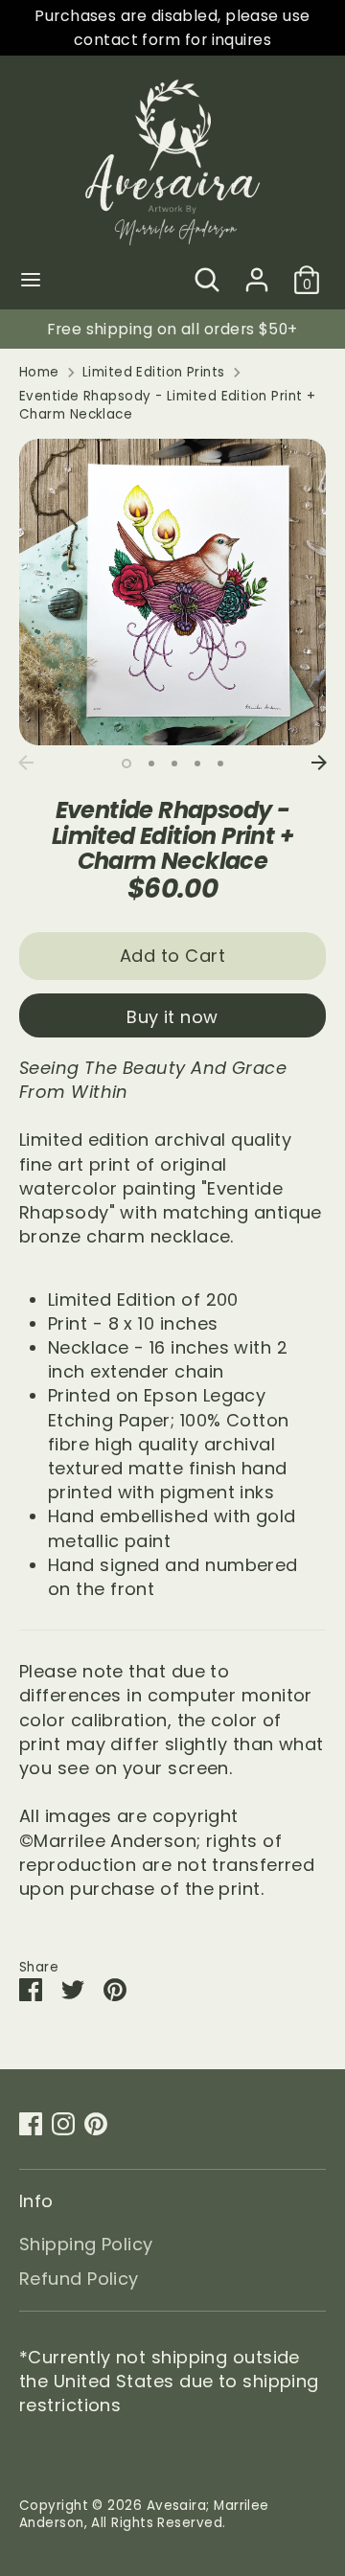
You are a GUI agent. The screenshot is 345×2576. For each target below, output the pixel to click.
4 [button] (197, 764)
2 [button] (151, 764)
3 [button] (174, 764)
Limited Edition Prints (154, 373)
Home (39, 373)
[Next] (319, 763)
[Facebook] (31, 2124)
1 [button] (126, 764)
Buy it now (172, 1017)
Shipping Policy (86, 2244)
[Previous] (26, 763)
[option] (172, 592)
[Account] (257, 273)
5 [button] (220, 764)
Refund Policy (79, 2279)
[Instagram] (63, 2124)
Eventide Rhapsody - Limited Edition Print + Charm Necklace (167, 406)
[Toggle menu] (31, 280)
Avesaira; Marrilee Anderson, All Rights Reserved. (144, 2515)
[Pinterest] (96, 2124)
